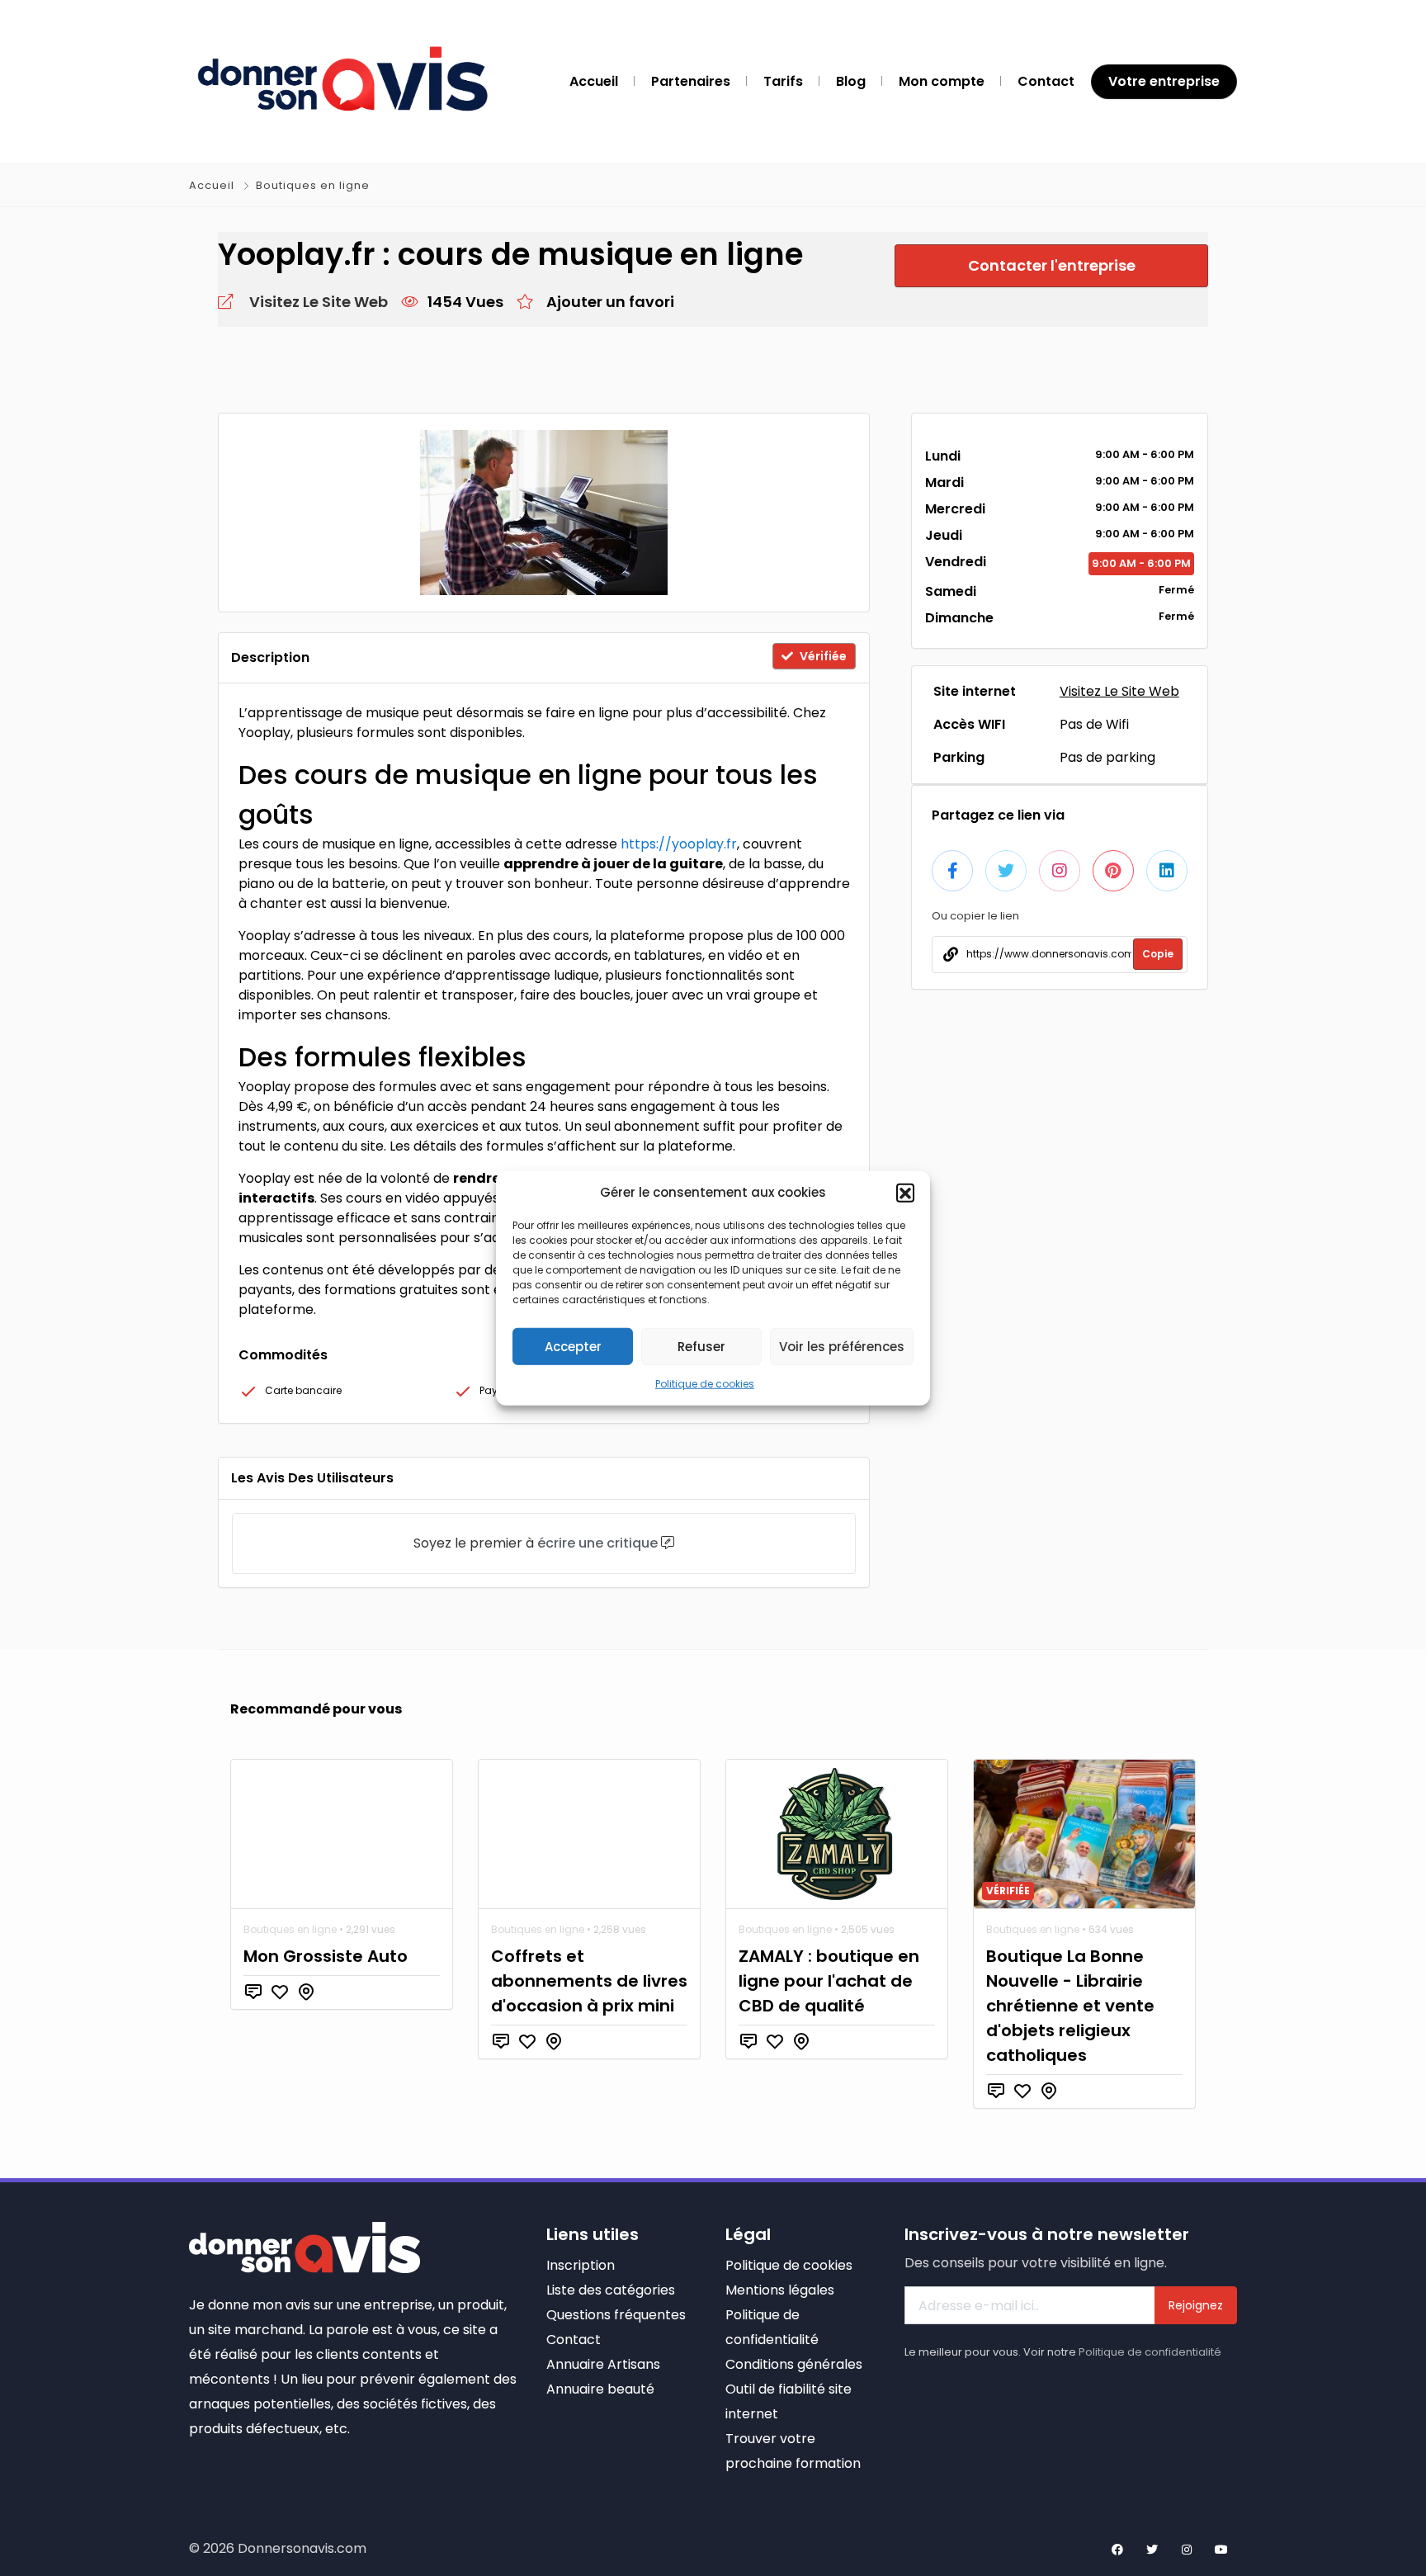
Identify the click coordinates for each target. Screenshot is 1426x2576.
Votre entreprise (1164, 81)
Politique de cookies (705, 1384)
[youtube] (1221, 2550)
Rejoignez (1196, 2305)
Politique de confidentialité (1150, 2352)
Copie (1158, 954)
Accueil (213, 185)
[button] (905, 1193)
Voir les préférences (842, 1346)
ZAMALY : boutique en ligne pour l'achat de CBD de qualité (829, 1981)
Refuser (701, 1346)
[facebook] (1117, 2550)
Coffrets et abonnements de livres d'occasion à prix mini (589, 1981)
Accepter (573, 1346)
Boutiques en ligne (313, 185)
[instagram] (1187, 2550)
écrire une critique (597, 1543)
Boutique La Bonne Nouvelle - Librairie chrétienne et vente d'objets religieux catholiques (1070, 2006)
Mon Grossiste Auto (326, 1956)
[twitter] (1152, 2550)
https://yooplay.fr (679, 844)
